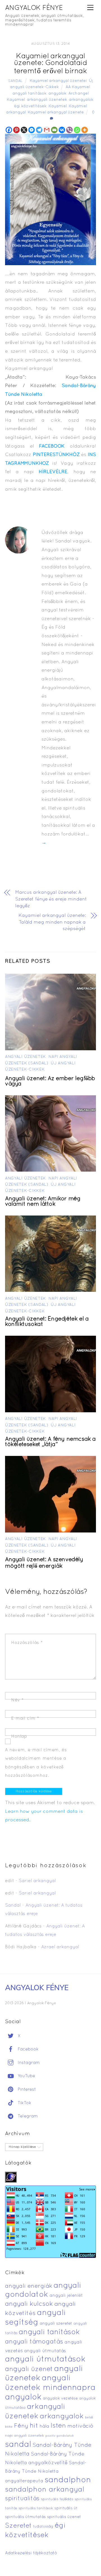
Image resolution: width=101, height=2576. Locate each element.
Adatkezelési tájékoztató (31, 2553)
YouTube (26, 2076)
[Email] (54, 130)
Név (18, 1700)
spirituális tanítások (36, 2508)
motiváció (80, 2426)
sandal (18, 2445)
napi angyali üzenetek (25, 2436)
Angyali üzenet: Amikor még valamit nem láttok (43, 1202)
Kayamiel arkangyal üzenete (56, 112)
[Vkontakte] (62, 130)
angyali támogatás (34, 2342)
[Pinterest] (16, 130)
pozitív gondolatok (60, 2436)
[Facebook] (9, 130)
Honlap (19, 1737)
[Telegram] (39, 130)
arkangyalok (81, 100)
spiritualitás (22, 2499)
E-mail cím (25, 1719)
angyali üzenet (29, 2369)
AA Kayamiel (78, 87)
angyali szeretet (56, 2324)
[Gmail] (47, 130)
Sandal (15, 81)
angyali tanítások (30, 94)
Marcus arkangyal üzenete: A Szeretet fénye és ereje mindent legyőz (51, 899)
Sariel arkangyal (37, 1881)
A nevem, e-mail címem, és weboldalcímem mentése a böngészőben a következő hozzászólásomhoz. (36, 1763)
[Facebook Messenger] (32, 130)
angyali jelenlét (66, 2296)
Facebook (27, 2049)
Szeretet (18, 2526)
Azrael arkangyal (60, 1947)
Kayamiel (58, 106)
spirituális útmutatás (25, 2517)
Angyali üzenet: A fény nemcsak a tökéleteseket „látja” (50, 1442)
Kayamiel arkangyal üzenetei (58, 81)
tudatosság (43, 2527)
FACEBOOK (52, 446)
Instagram (28, 2063)
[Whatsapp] (77, 130)
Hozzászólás (27, 1643)
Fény (21, 2426)
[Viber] (69, 130)
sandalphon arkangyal (45, 2490)
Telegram (27, 2116)
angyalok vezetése (60, 2399)
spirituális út (66, 2508)
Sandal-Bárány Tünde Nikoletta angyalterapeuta (46, 2472)
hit (34, 2426)
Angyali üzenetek (26, 1057)
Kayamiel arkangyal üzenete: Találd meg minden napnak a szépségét (52, 922)
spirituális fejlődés (57, 2499)
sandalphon (68, 2480)
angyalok (58, 94)
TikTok (24, 2103)
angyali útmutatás (45, 2351)
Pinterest (26, 2090)
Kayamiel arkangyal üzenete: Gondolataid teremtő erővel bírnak (51, 64)
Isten (58, 2426)
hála (44, 2426)
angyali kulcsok (29, 2304)
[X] (24, 130)
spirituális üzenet (64, 2517)
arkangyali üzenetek (47, 100)
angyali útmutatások (45, 2360)
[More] (85, 130)
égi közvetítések (30, 106)
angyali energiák (29, 2286)
